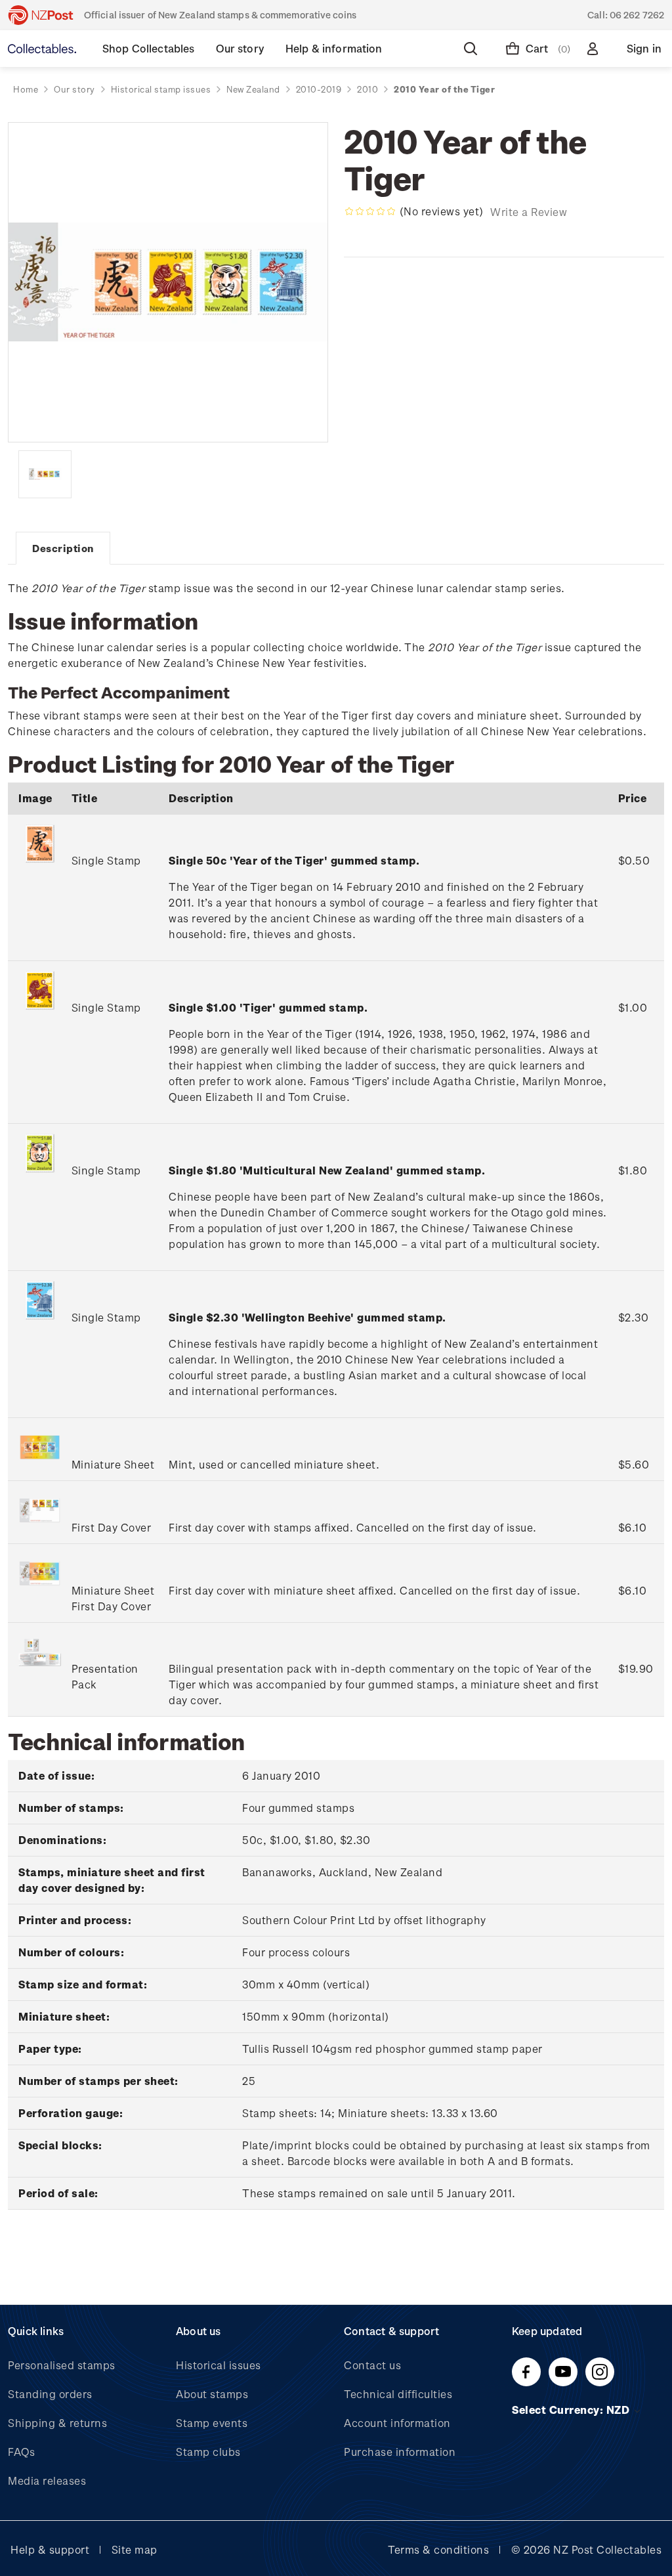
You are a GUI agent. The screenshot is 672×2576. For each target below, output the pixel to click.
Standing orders (50, 2394)
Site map (135, 2549)
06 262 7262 (637, 15)
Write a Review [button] (529, 212)
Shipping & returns (57, 2423)
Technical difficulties (398, 2394)
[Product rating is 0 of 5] (370, 211)
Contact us (372, 2365)
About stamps (212, 2394)
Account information (397, 2423)
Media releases (47, 2480)
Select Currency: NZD (572, 2410)
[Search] (473, 49)
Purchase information (400, 2452)
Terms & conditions (438, 2549)
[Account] (595, 49)
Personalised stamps (62, 2365)
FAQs (21, 2452)
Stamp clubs (208, 2452)
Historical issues (219, 2365)
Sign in (644, 48)
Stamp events (212, 2423)
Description (63, 548)
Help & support (50, 2549)
